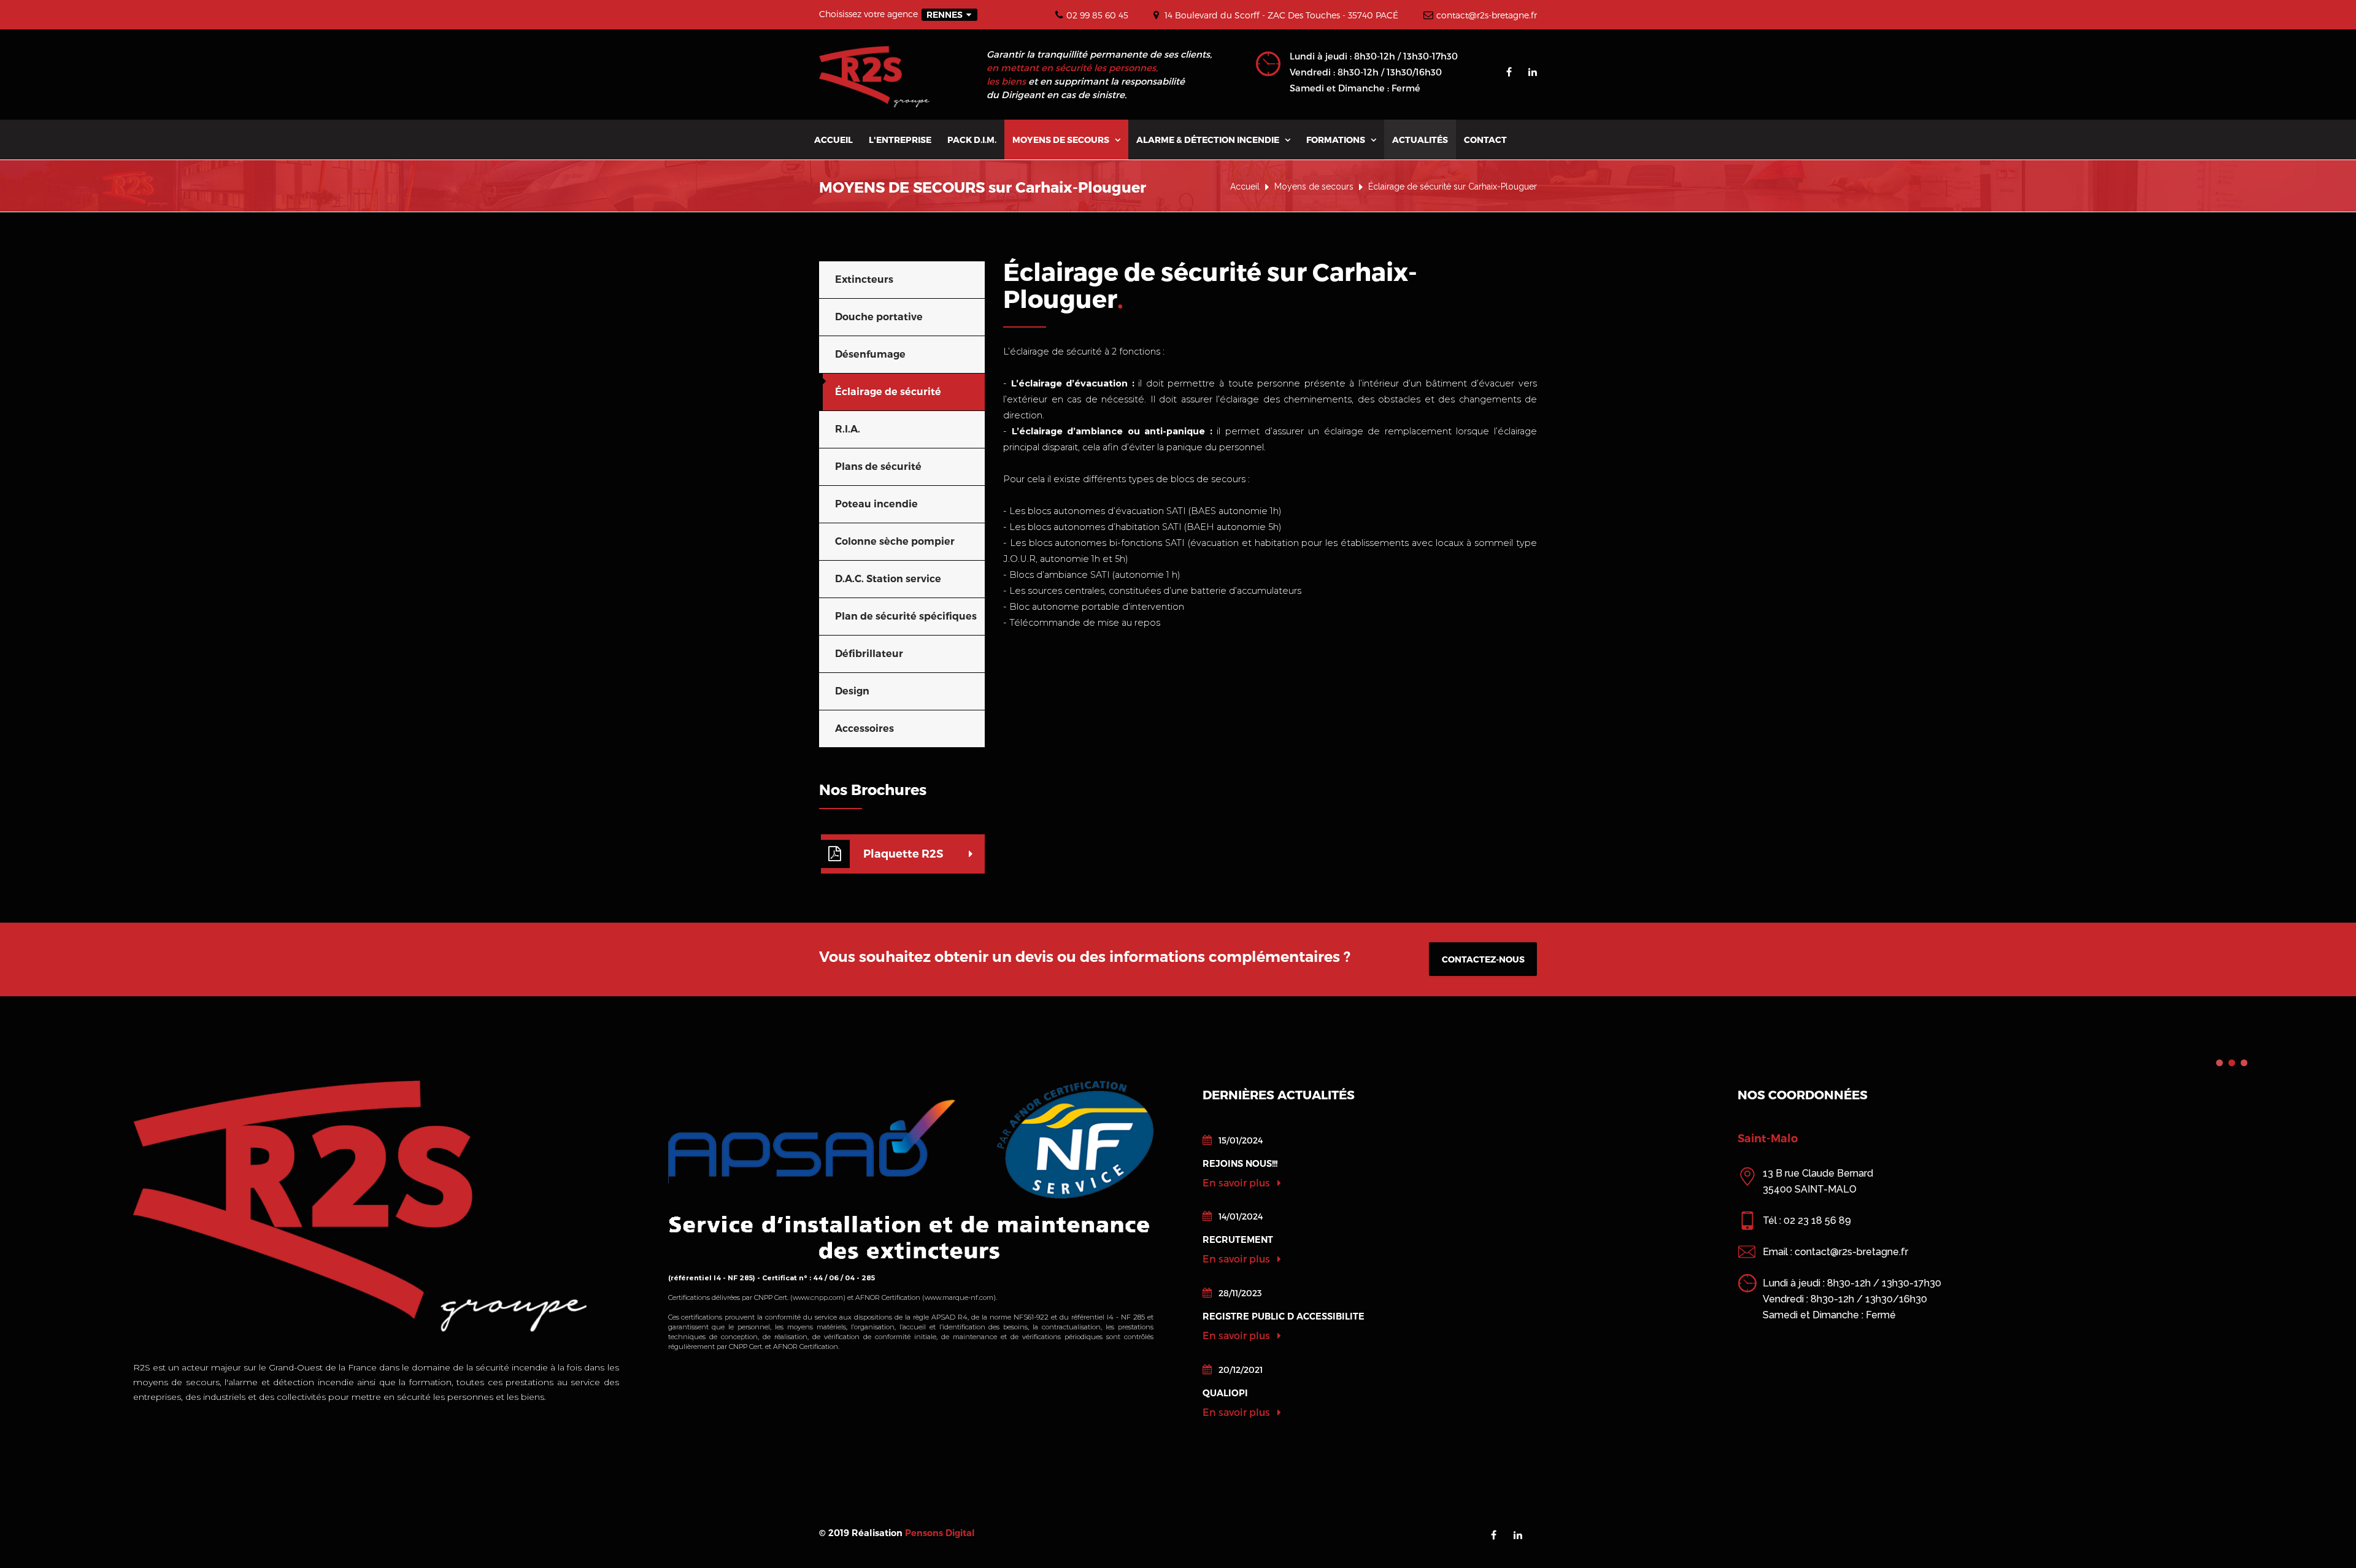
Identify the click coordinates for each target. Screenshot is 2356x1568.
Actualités (1420, 140)
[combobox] (949, 15)
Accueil (833, 140)
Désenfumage (870, 354)
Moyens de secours (1066, 140)
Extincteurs (864, 279)
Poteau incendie (876, 504)
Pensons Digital (940, 1533)
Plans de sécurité (878, 467)
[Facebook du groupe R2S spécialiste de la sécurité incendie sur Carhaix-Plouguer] (1509, 72)
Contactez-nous (1483, 959)
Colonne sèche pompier (895, 541)
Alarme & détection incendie (1213, 140)
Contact (1485, 140)
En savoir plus (1238, 1182)
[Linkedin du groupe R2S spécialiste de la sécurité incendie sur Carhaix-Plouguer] (1533, 72)
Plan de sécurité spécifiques (906, 616)
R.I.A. (848, 429)
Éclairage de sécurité (888, 392)
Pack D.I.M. (972, 140)
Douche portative (879, 317)
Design (852, 691)
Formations (1341, 140)
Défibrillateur (869, 654)
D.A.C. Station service (888, 579)
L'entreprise (900, 140)
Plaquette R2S (903, 854)
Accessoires (864, 728)
